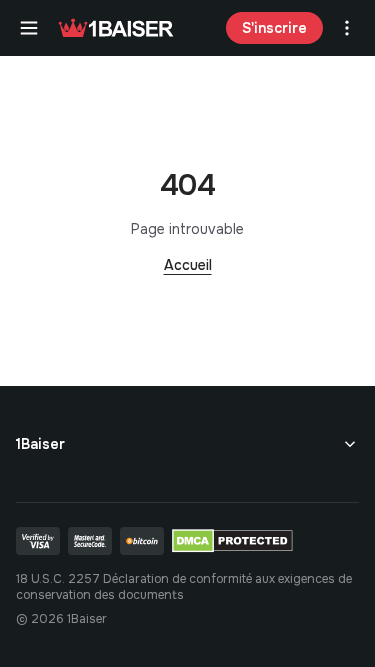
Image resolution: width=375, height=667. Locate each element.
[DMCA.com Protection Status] (232, 541)
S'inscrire (274, 28)
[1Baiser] (116, 28)
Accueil (188, 265)
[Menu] (29, 28)
